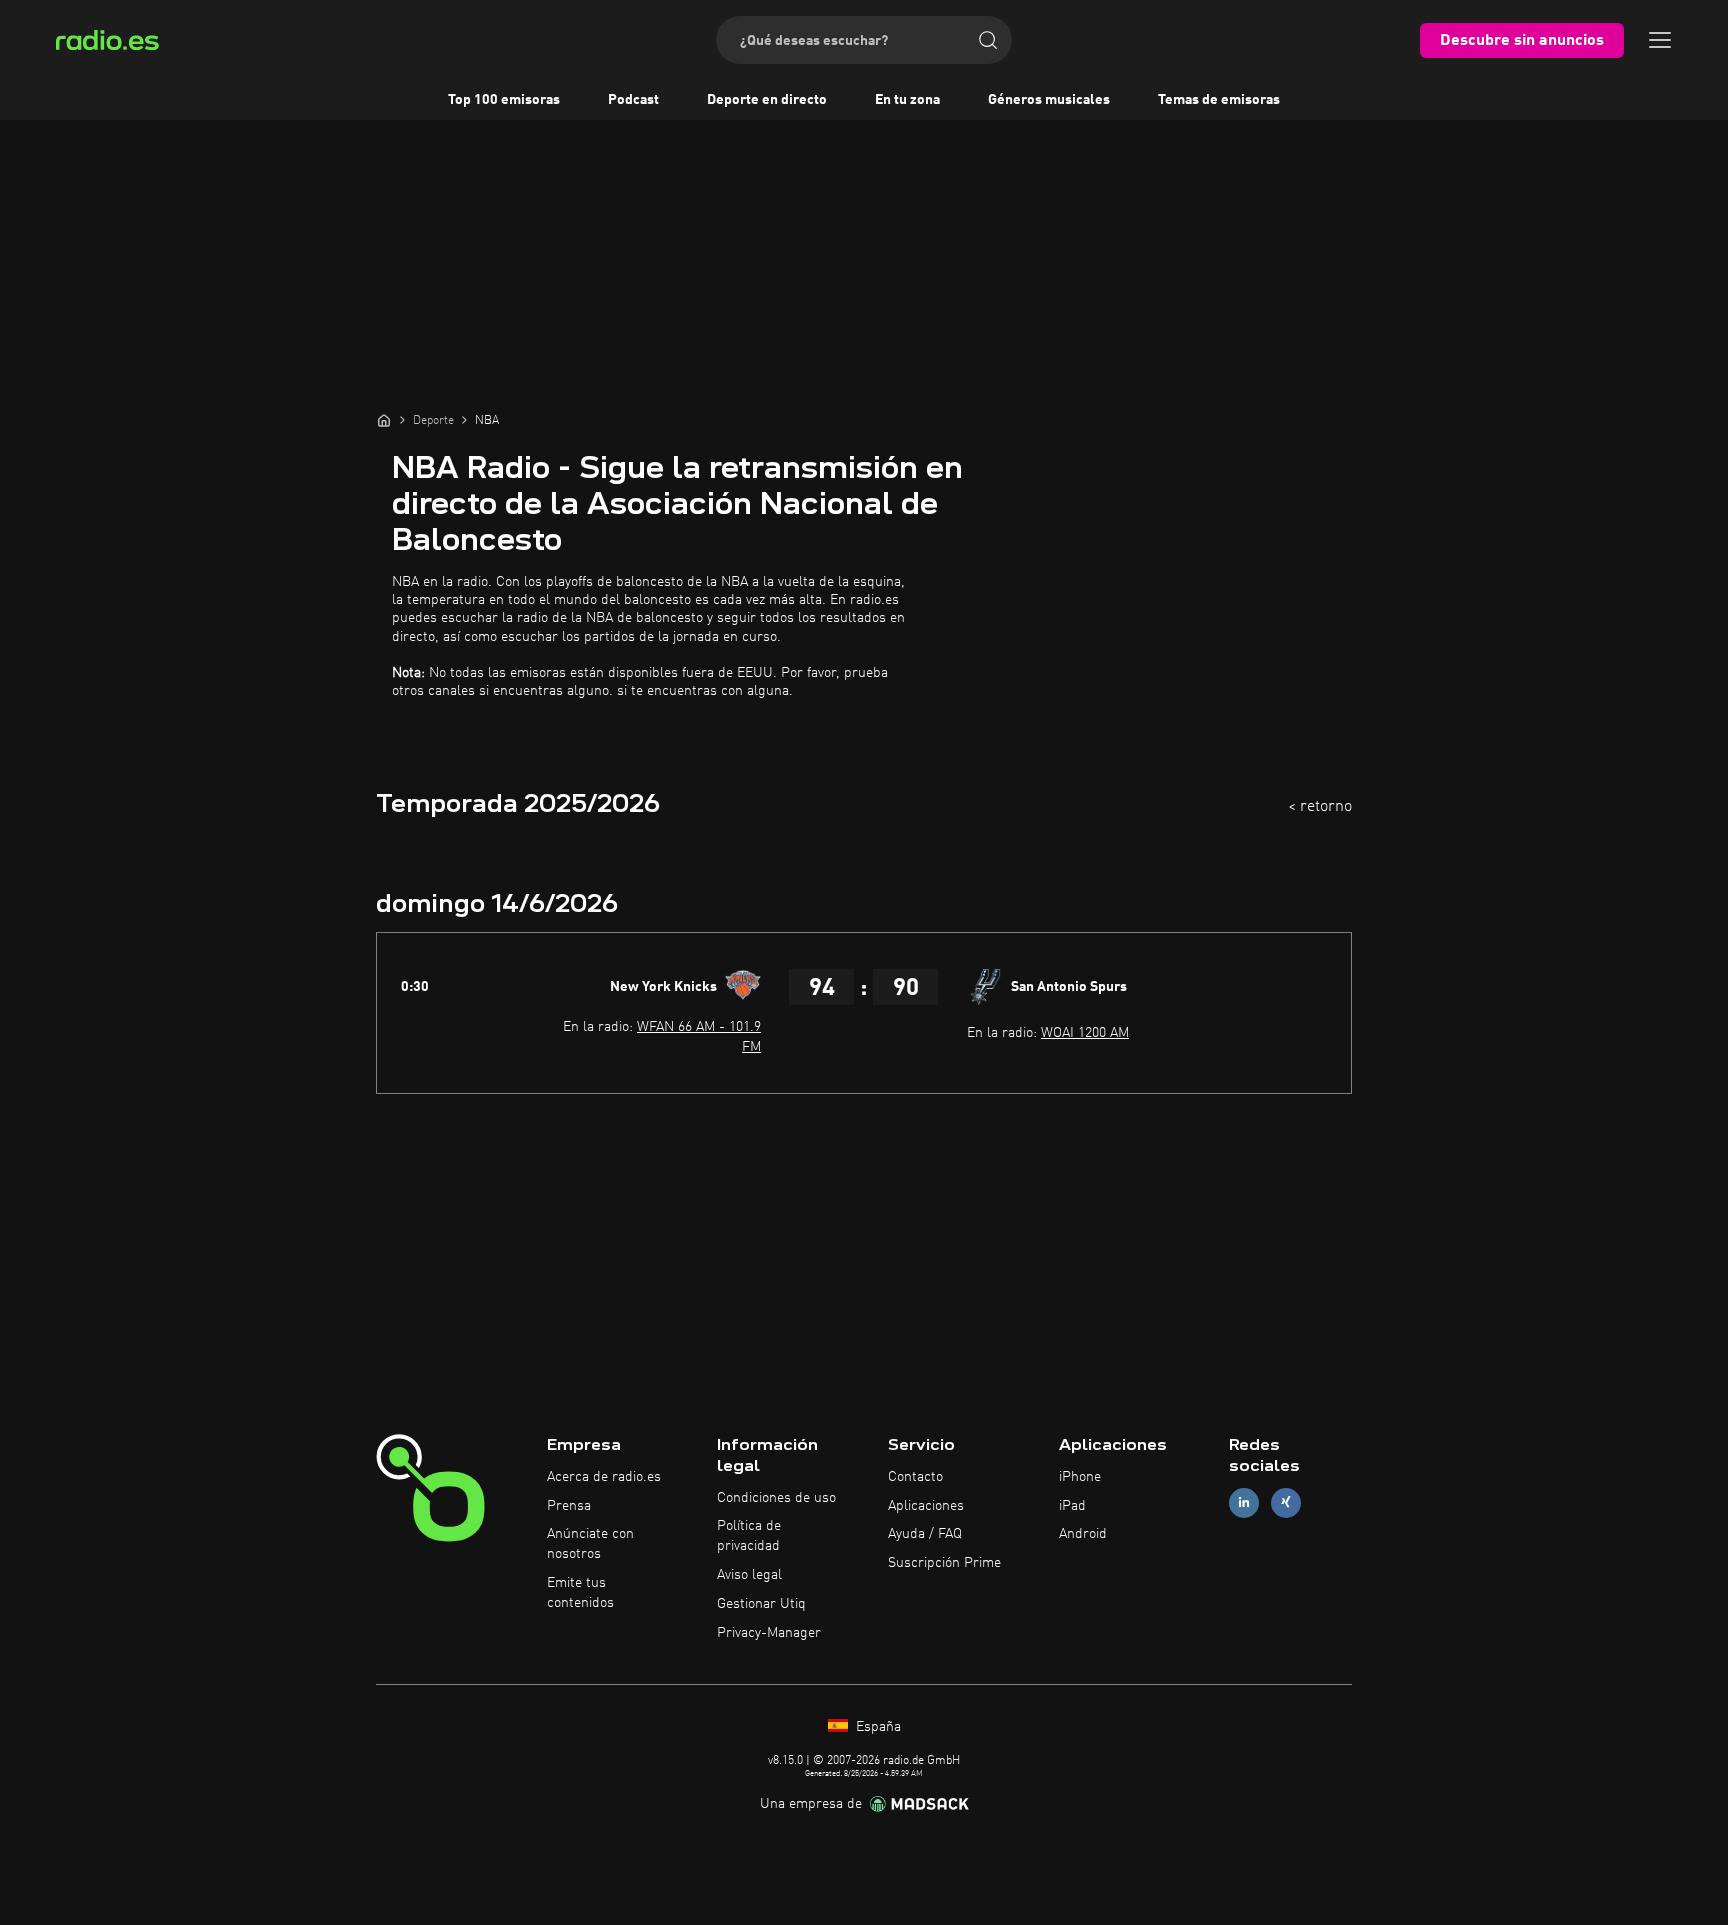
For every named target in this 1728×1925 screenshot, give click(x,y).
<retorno (1320, 807)
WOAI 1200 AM (1085, 1033)
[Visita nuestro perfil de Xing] (1286, 1502)
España (876, 1727)
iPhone (1080, 1477)
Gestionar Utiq (761, 1604)
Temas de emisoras (1219, 100)
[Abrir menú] (1660, 40)
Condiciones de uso (776, 1498)
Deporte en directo (767, 100)
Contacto (915, 1477)
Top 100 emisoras (504, 100)
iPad (1072, 1506)
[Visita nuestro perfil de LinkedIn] (1244, 1502)
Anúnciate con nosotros (590, 1544)
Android (1083, 1534)
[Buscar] (988, 40)
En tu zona (907, 100)
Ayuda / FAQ (925, 1534)
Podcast (633, 100)
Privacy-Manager (769, 1633)
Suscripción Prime (944, 1563)
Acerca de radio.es (604, 1477)
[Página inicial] (384, 420)
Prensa (569, 1506)
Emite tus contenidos (580, 1593)
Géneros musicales (1049, 100)
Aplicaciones (926, 1506)
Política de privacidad (749, 1536)
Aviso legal (749, 1575)
